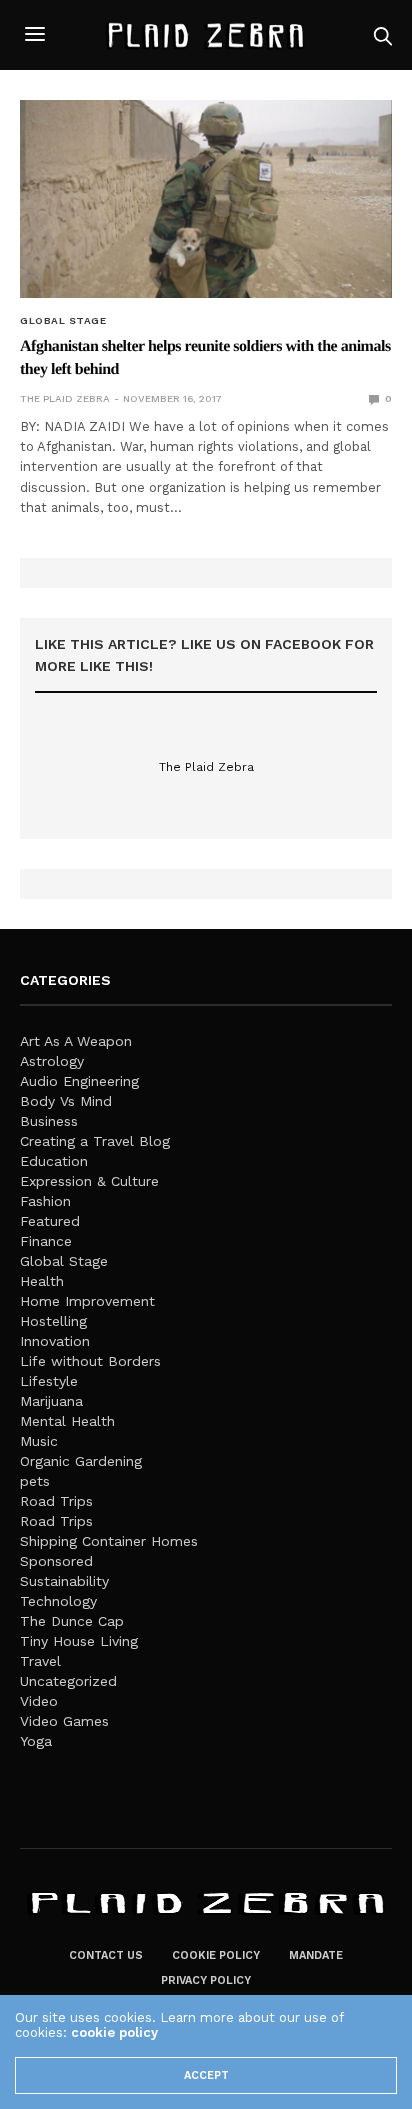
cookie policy (114, 2032)
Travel (40, 1661)
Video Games (64, 1721)
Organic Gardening (81, 1461)
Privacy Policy (206, 1980)
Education (54, 1161)
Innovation (55, 1341)
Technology (58, 1601)
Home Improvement (87, 1301)
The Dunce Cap (72, 1621)
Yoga (36, 1741)
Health (42, 1281)
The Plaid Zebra (65, 398)
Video (39, 1701)
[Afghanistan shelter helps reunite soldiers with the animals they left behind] (206, 199)
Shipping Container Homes (109, 1541)
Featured (50, 1221)
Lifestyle (49, 1381)
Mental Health (67, 1421)
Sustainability (64, 1581)
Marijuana (51, 1401)
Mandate (316, 1955)
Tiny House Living (79, 1641)
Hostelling (53, 1321)
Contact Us (106, 1955)
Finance (46, 1241)
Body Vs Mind (66, 1101)
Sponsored (56, 1561)
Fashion (45, 1201)
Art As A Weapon (76, 1041)
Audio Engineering (79, 1081)
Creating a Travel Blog (95, 1141)
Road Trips (56, 1501)
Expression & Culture (89, 1181)
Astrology (52, 1061)
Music (39, 1441)
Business (49, 1121)
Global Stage (63, 321)
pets (35, 1481)
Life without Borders (90, 1361)
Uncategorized (68, 1681)
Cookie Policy (216, 1955)
